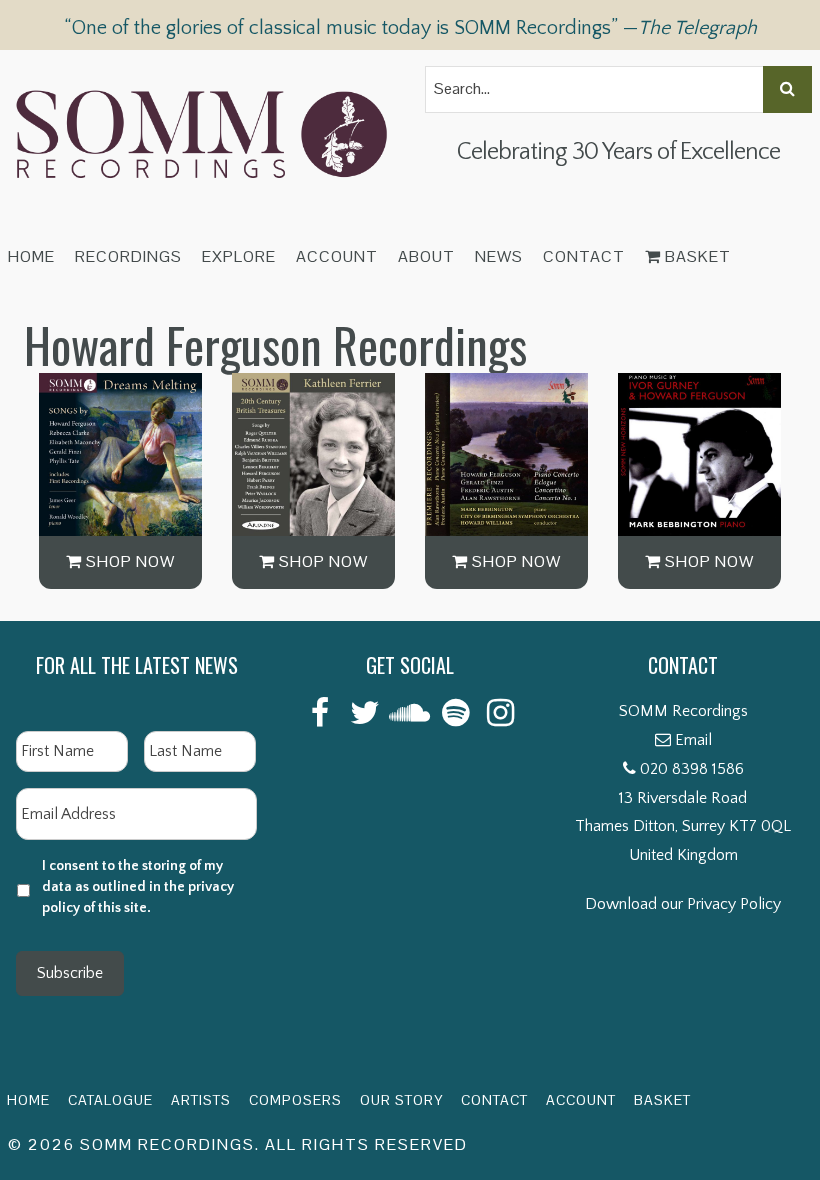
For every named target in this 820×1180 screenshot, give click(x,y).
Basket (696, 256)
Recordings (128, 256)
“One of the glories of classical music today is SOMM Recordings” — (410, 28)
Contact (584, 256)
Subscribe (70, 973)
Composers (295, 1100)
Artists (201, 1100)
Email (693, 740)
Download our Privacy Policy (683, 904)
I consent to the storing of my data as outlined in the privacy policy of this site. (138, 887)
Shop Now (128, 561)
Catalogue (110, 1100)
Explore (239, 256)
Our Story (401, 1100)
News (499, 256)
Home (31, 256)
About (426, 256)
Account (337, 256)
